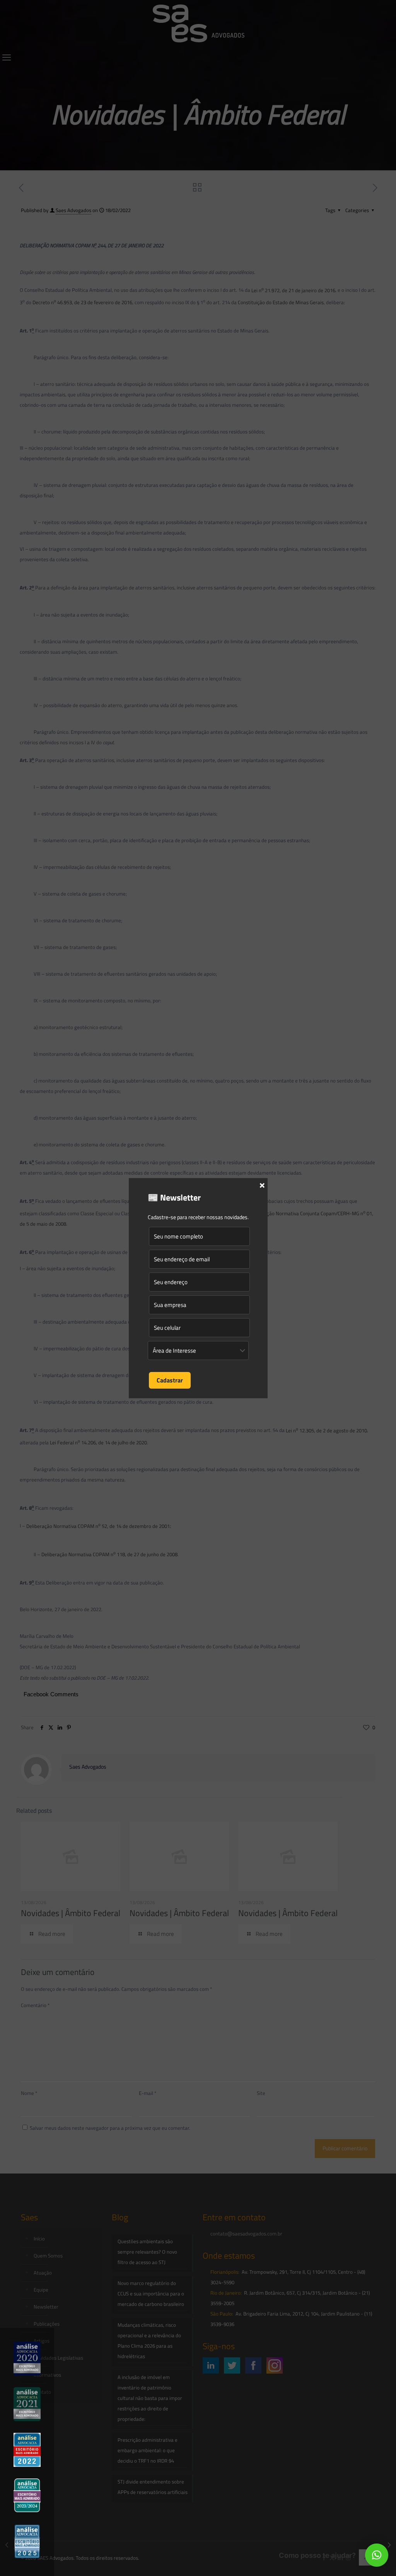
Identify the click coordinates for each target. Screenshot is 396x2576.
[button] (377, 2555)
